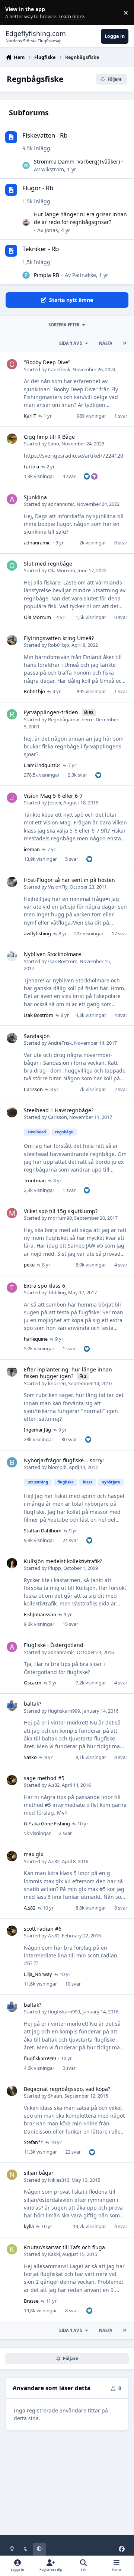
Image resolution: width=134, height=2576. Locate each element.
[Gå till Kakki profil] (12, 2249)
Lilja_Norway (38, 1974)
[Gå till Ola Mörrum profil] (12, 566)
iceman (32, 849)
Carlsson (33, 1089)
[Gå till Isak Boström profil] (12, 956)
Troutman (35, 1180)
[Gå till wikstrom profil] (26, 165)
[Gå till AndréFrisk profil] (12, 1038)
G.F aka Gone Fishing (47, 1824)
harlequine (36, 1339)
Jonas (51, 230)
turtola (31, 467)
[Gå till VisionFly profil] (12, 882)
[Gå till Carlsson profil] (12, 1112)
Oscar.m (33, 1683)
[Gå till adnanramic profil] (12, 499)
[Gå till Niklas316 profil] (12, 2175)
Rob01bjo (59, 645)
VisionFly (58, 887)
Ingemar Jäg (37, 1430)
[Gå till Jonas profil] (26, 222)
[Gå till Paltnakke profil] (26, 275)
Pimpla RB (47, 275)
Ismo (54, 444)
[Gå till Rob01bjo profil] (12, 640)
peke (29, 1265)
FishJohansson (40, 1614)
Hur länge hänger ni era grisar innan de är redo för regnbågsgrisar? (80, 218)
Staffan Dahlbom (43, 1531)
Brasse (31, 2301)
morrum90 (60, 1218)
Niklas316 (59, 2180)
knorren (57, 1383)
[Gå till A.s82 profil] (12, 1780)
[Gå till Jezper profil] (12, 798)
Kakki (54, 2254)
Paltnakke (84, 275)
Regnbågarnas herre (71, 719)
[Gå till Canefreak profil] (12, 364)
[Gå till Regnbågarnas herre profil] (12, 714)
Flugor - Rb (38, 188)
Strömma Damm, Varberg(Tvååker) (77, 162)
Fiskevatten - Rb (45, 135)
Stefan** (33, 2142)
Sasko (30, 1757)
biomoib (57, 1467)
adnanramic (61, 504)
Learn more (14, 13)
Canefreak (59, 369)
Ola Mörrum (62, 570)
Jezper (55, 803)
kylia (29, 2226)
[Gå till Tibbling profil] (12, 1288)
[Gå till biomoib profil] (12, 1462)
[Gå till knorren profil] (12, 1371)
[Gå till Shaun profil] (12, 2091)
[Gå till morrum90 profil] (12, 1213)
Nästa (106, 343)
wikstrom (53, 169)
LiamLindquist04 (42, 765)
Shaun (55, 2096)
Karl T (30, 416)
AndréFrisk (60, 1043)
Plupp (55, 1568)
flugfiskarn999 (64, 1711)
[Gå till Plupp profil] (12, 1563)
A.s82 (54, 1785)
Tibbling (57, 1292)
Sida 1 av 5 (71, 343)
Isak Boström (63, 961)
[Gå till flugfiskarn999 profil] (12, 1706)
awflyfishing (37, 933)
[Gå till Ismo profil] (12, 439)
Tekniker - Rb (41, 249)
